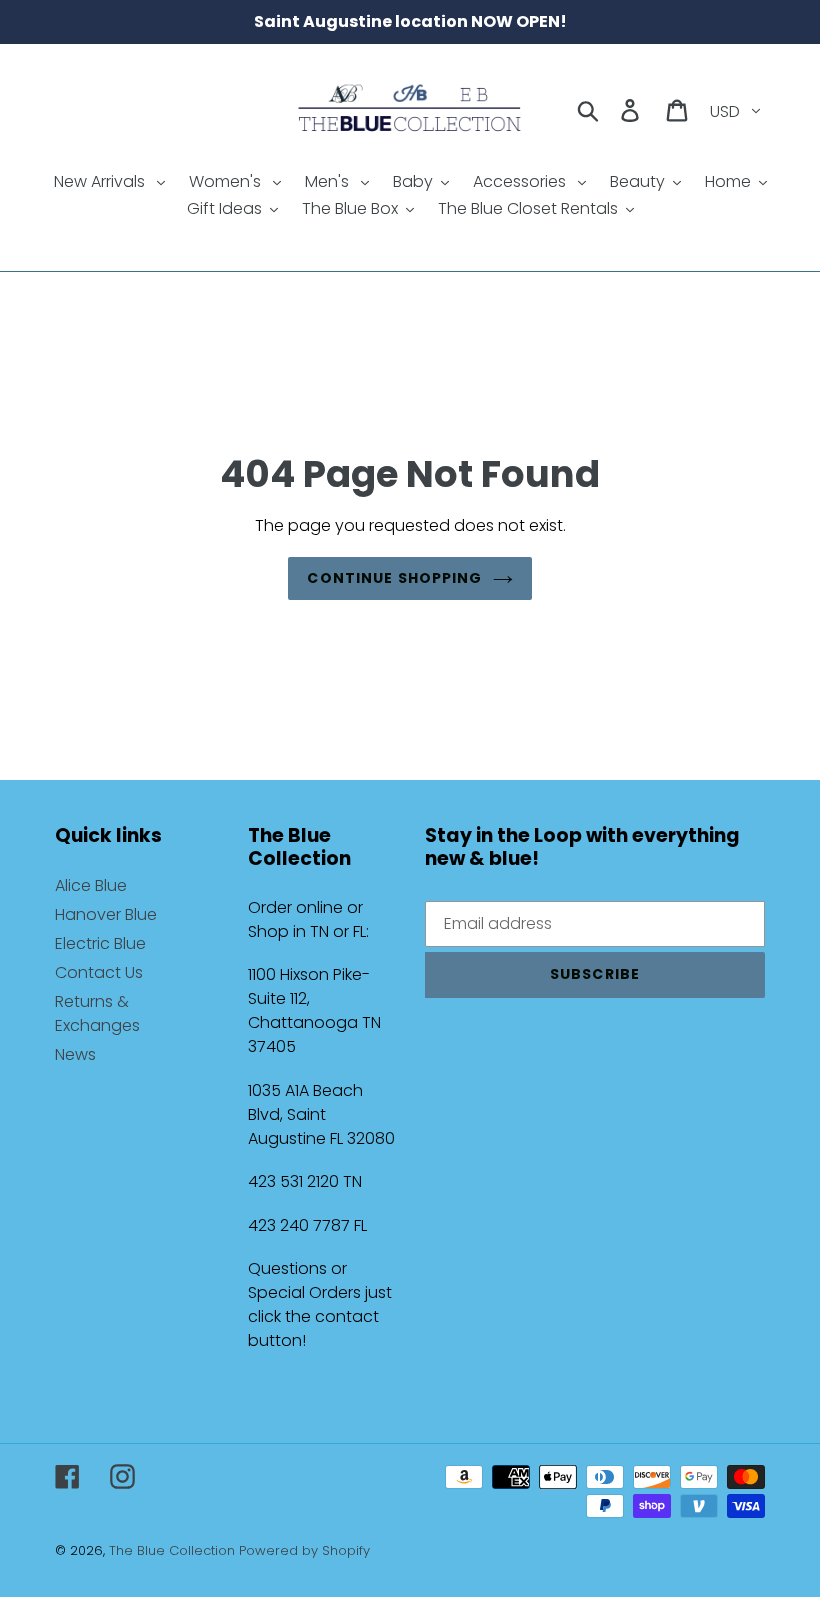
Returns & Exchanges (97, 1013)
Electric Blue (100, 943)
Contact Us (99, 972)
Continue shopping (394, 578)
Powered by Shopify (304, 1550)
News (75, 1054)
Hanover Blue (106, 914)
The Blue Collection (174, 1550)
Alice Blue (91, 885)
